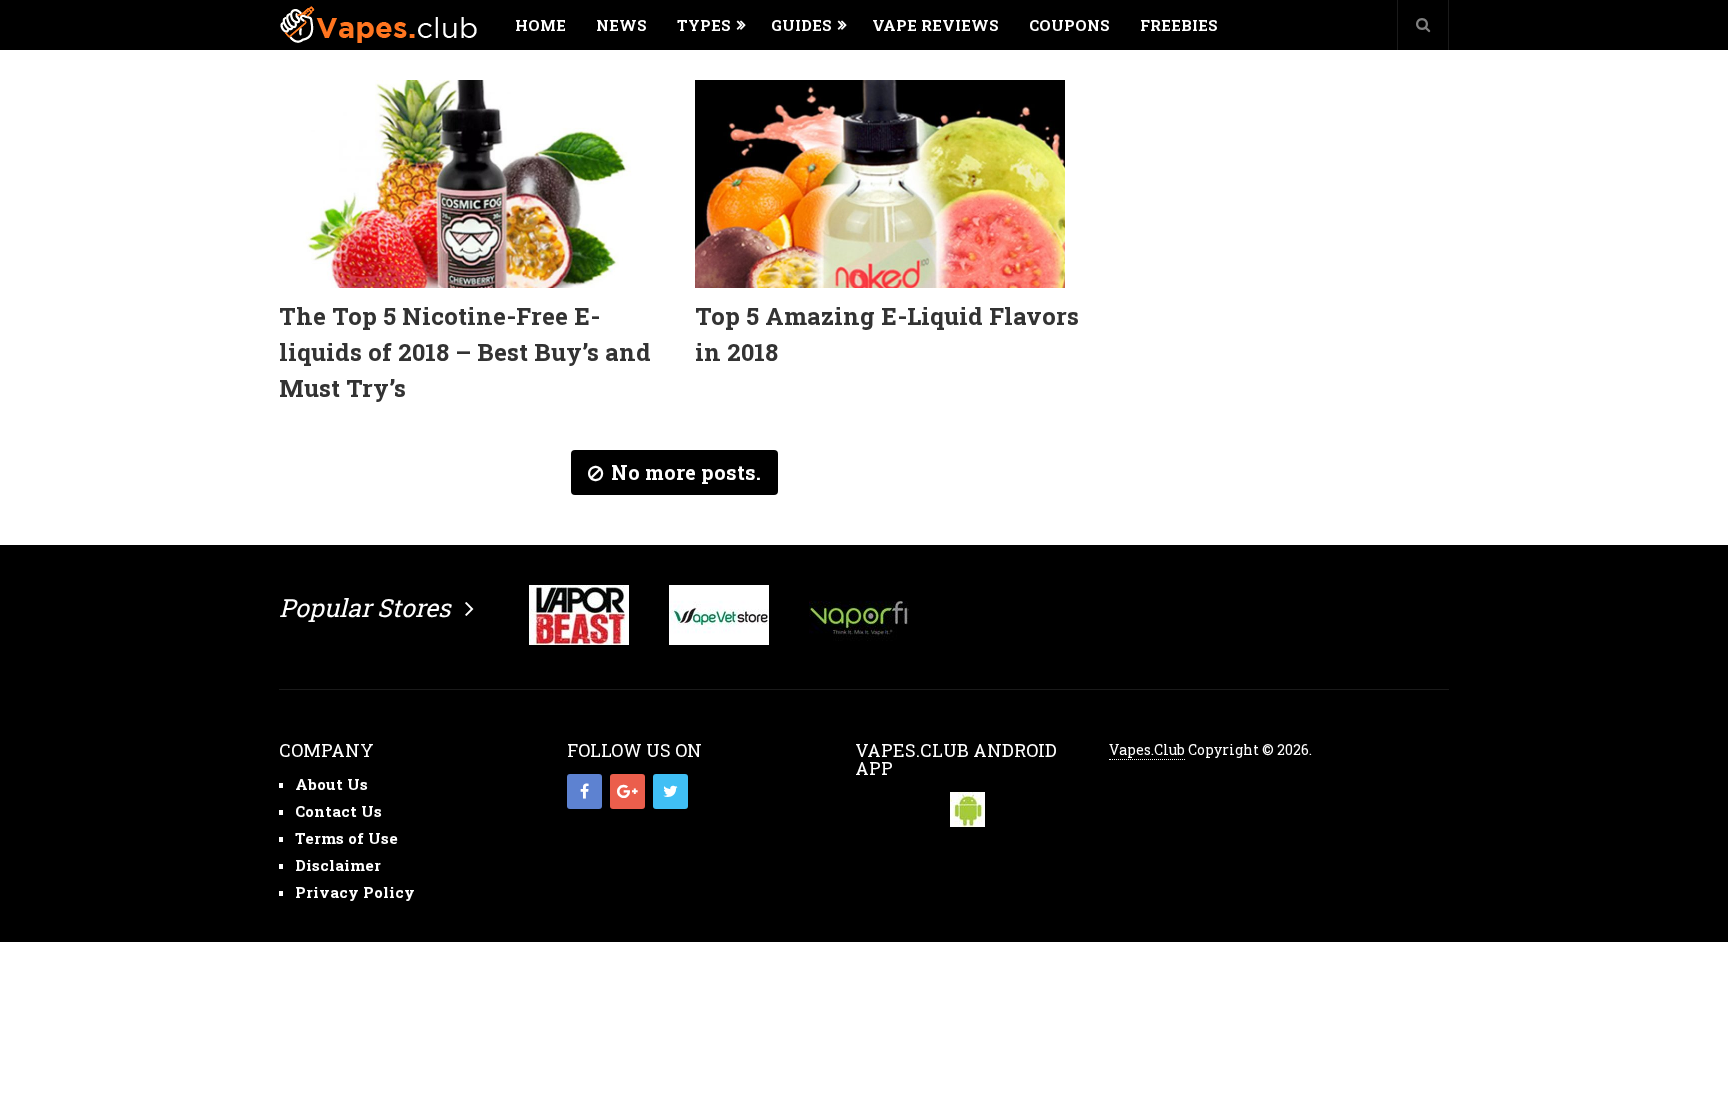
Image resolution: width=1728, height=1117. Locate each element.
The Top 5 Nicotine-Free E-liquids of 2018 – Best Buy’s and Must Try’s (465, 352)
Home (540, 25)
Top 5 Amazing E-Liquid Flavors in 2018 (887, 334)
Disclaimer (338, 865)
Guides (801, 25)
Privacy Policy (355, 892)
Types (704, 25)
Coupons (1069, 25)
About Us (331, 784)
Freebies (1179, 25)
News (621, 25)
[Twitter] (670, 791)
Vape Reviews (935, 25)
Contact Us (338, 811)
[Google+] (627, 791)
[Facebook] (584, 791)
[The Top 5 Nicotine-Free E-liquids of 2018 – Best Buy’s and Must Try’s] (464, 184)
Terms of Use (346, 838)
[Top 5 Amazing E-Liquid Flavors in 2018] (880, 184)
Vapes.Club (1147, 749)
